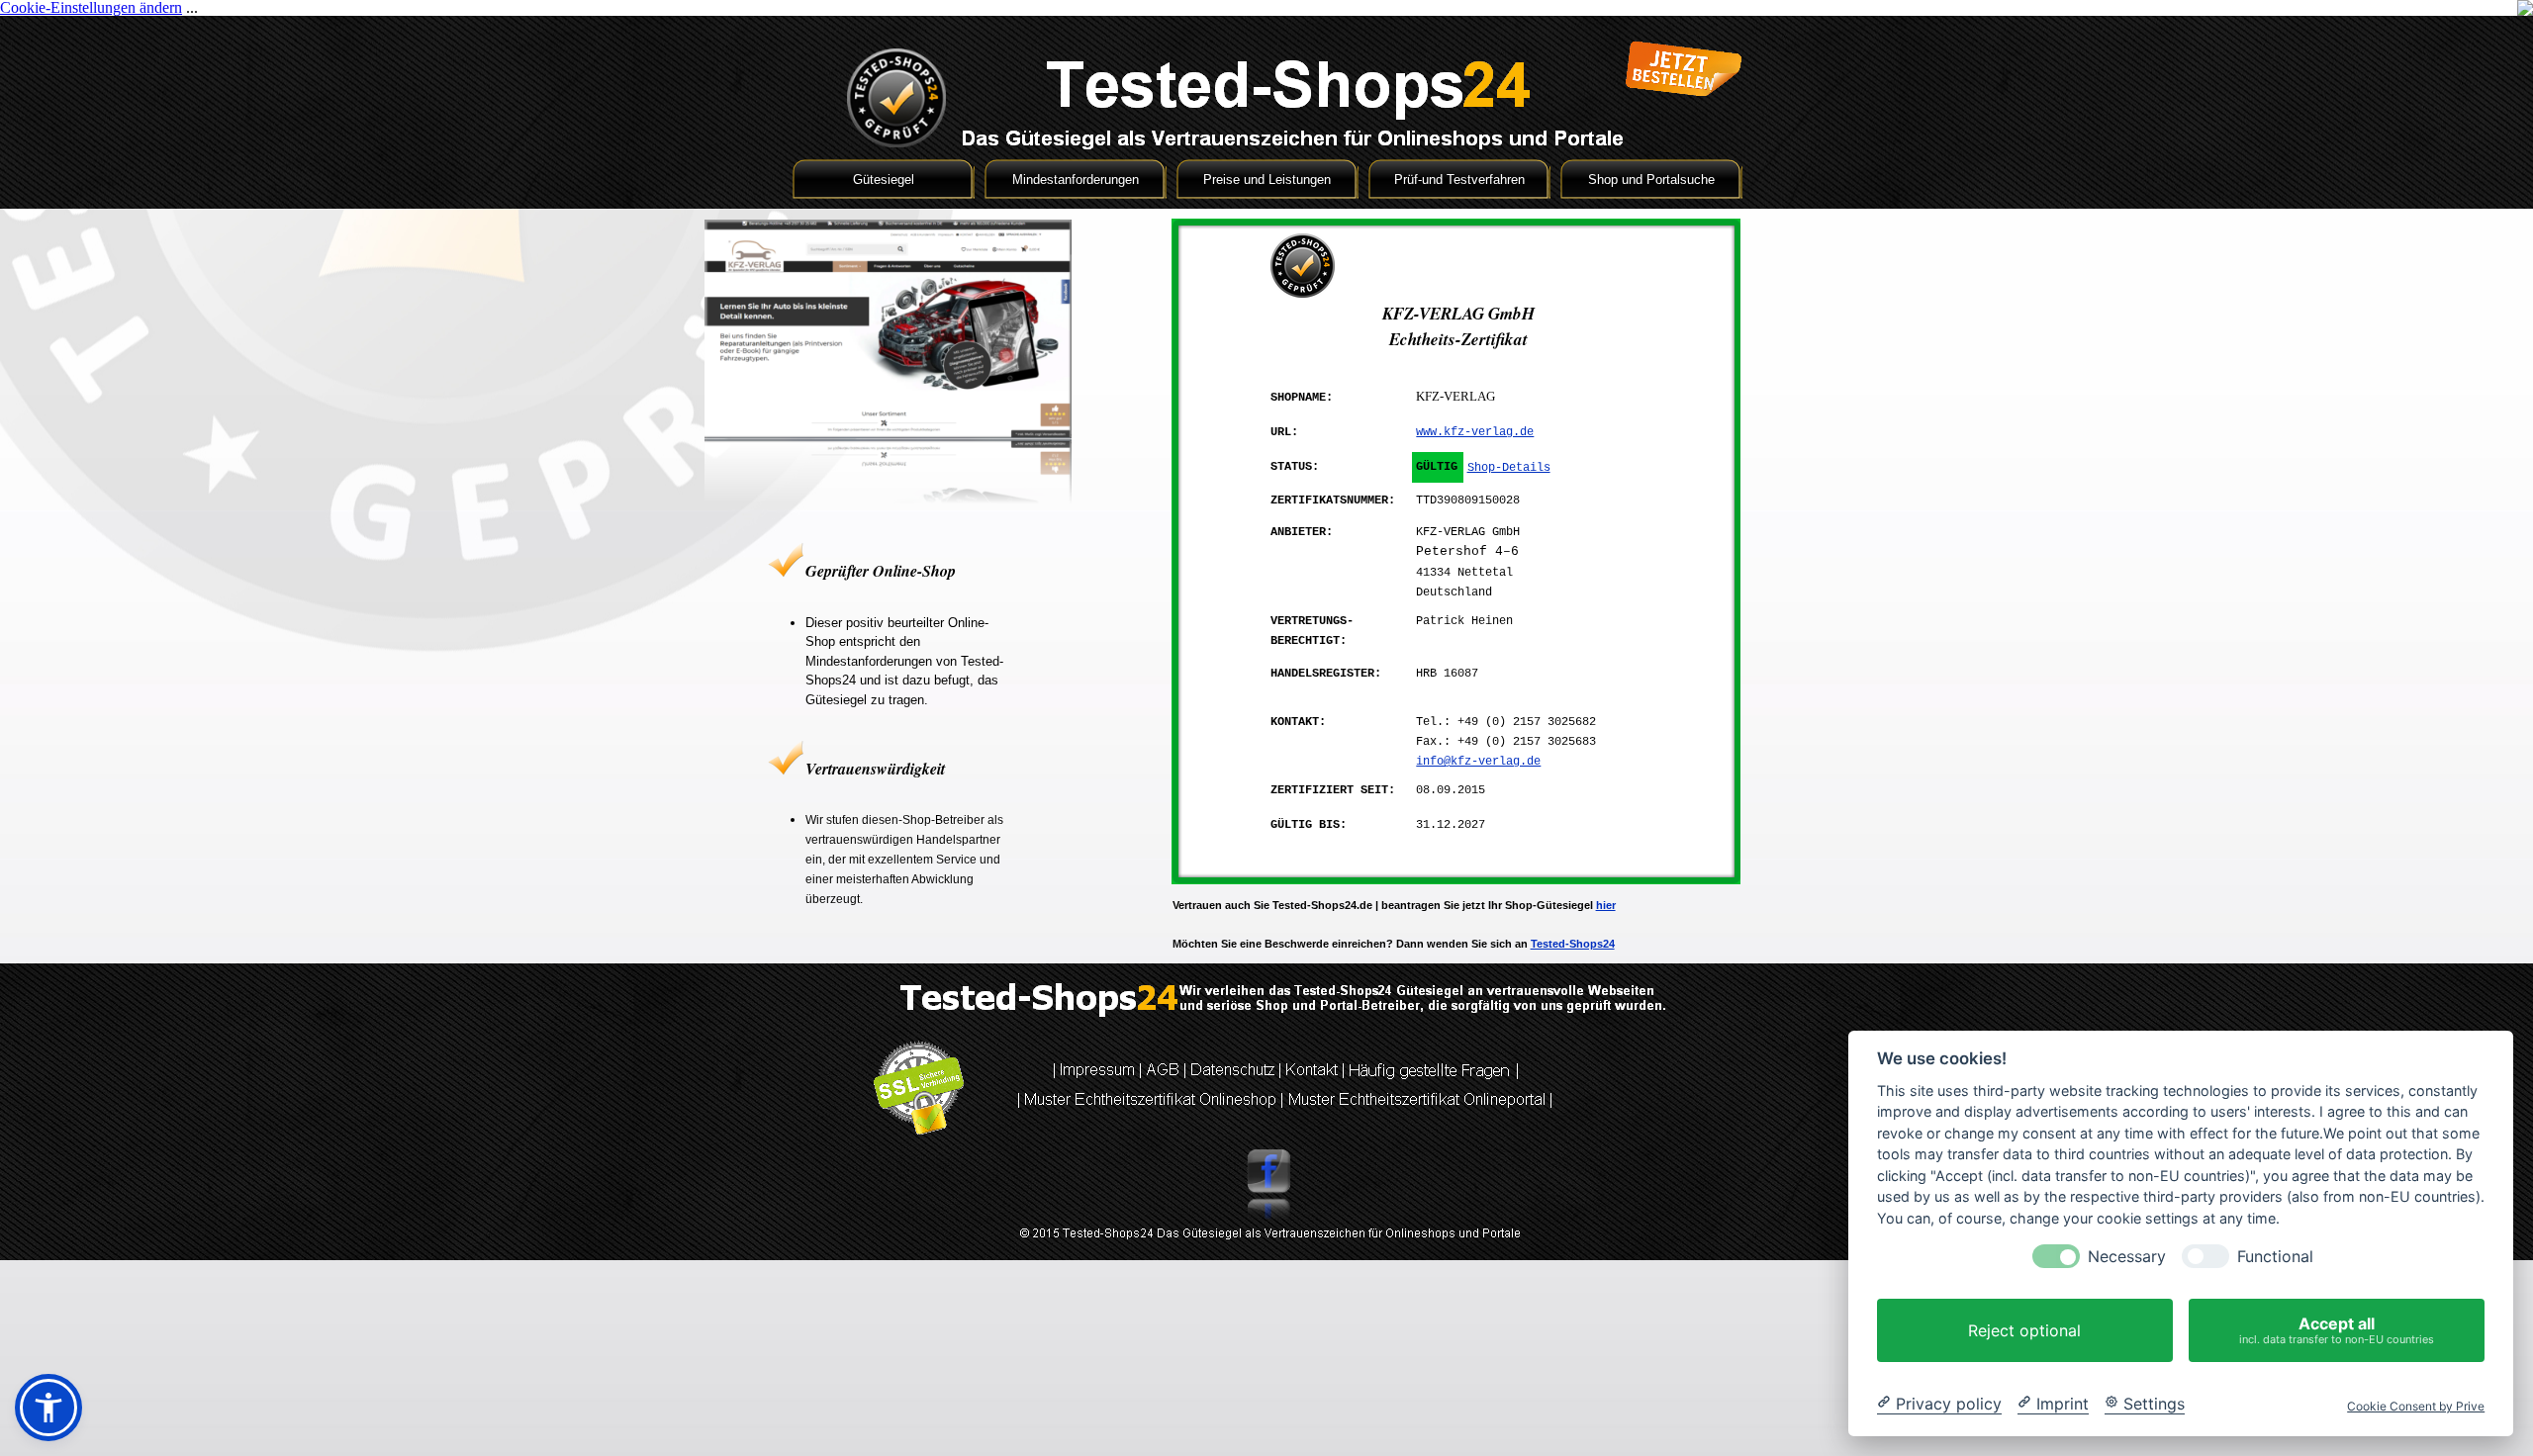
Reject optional (2024, 1330)
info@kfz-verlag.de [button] (1478, 762)
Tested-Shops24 (1573, 944)
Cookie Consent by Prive (2416, 1407)
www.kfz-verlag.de (1475, 432)
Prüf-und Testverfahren (1459, 180)
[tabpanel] (888, 735)
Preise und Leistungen (1267, 180)
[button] (48, 1408)
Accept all (2337, 1330)
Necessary (2127, 1257)
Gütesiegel (884, 180)
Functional (2275, 1257)
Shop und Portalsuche (1651, 180)
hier (1606, 905)
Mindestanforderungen (1076, 180)
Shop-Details (1509, 468)
